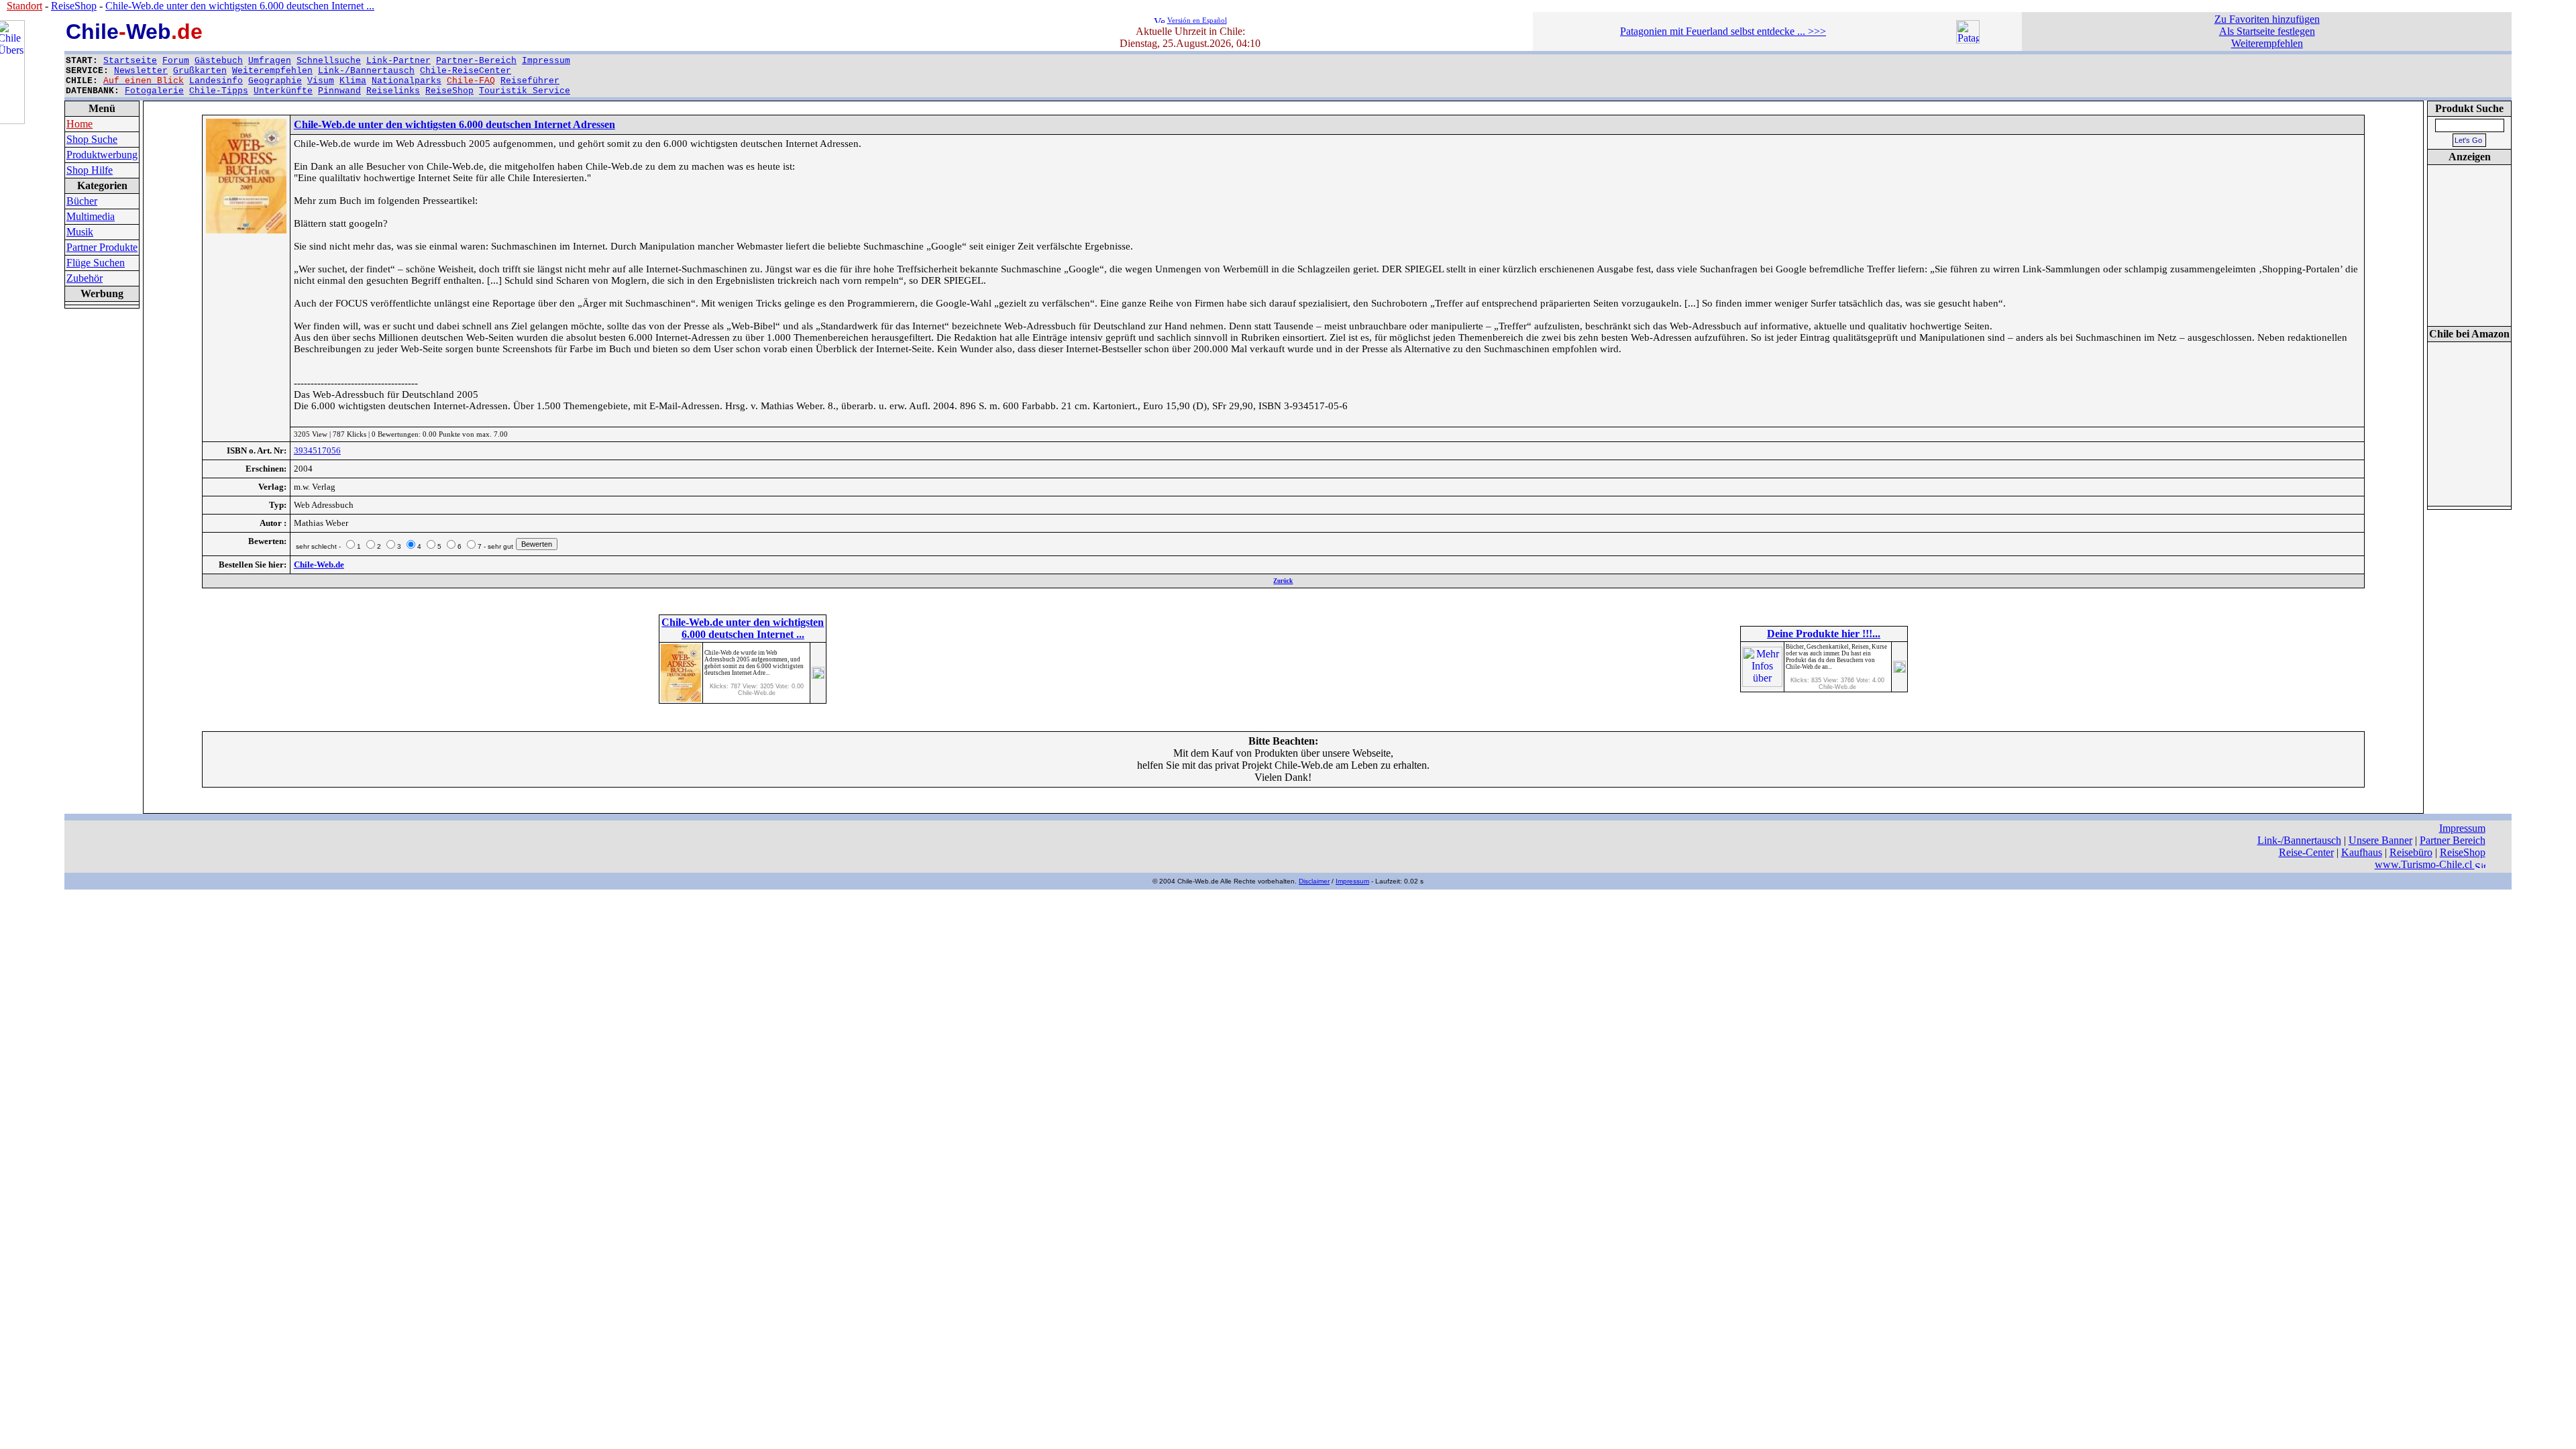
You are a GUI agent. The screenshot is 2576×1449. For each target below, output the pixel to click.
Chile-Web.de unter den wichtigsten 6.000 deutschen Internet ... (240, 6)
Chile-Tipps (219, 91)
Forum (176, 61)
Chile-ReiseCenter (466, 71)
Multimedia (91, 216)
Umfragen (270, 61)
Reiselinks (393, 91)
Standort (24, 6)
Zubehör (85, 278)
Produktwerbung (102, 155)
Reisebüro (2411, 852)
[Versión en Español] (1159, 19)
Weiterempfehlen (272, 71)
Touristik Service (525, 91)
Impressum (546, 61)
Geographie (275, 81)
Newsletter (141, 71)
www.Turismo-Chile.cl (2425, 864)
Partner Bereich (2453, 840)
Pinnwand (339, 91)
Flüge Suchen (96, 263)
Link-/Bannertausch (366, 71)
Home (79, 124)
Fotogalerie (154, 91)
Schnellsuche (329, 61)
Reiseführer (530, 81)
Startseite (130, 61)
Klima (353, 81)
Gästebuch (219, 61)
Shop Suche (92, 139)
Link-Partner (398, 61)
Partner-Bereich (476, 61)
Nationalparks (407, 81)
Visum (321, 81)
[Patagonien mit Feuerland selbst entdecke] (1968, 40)
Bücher (82, 201)
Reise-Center (2306, 852)
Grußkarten (200, 71)
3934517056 (317, 450)
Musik (80, 232)
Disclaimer (1314, 881)
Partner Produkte (102, 247)
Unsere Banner (2380, 840)
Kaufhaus (2362, 852)
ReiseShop (449, 91)
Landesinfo (216, 81)
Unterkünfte (283, 91)
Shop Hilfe (90, 170)
